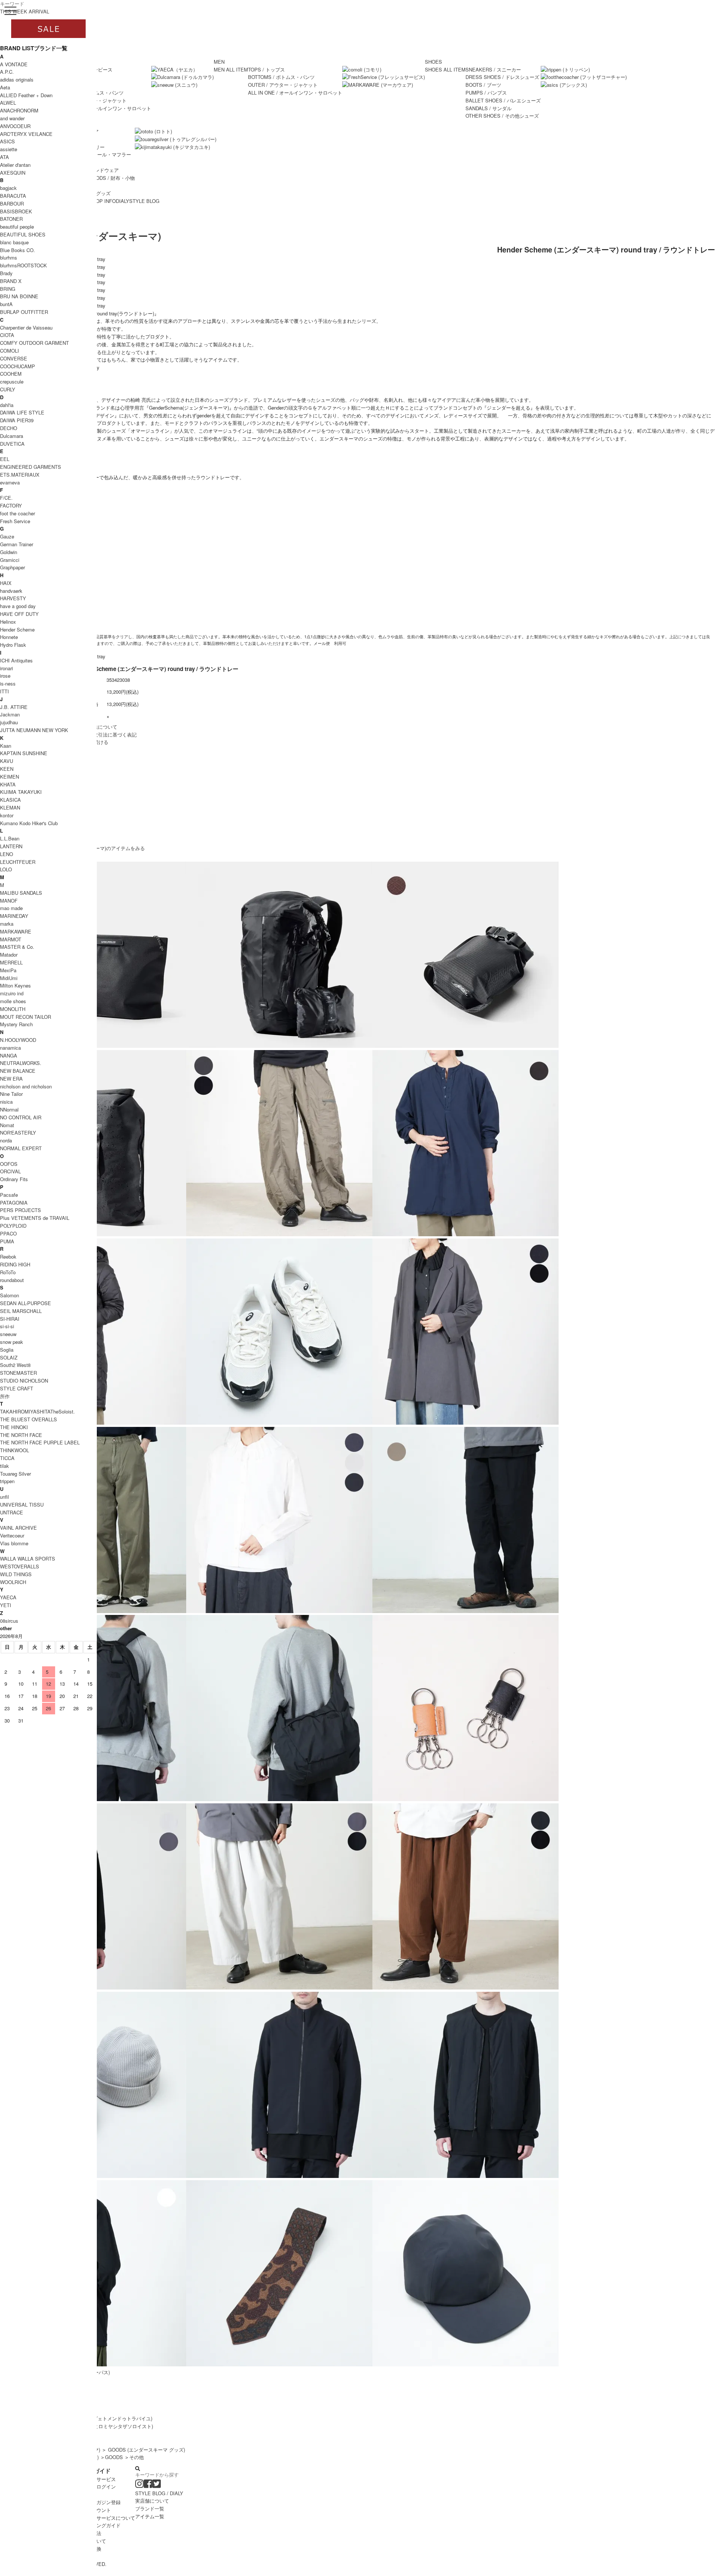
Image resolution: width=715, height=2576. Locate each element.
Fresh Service (15, 521)
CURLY (8, 389)
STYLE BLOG (144, 201)
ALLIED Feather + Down (26, 95)
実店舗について (152, 2501)
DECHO (9, 428)
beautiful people (17, 227)
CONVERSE (14, 358)
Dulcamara (12, 436)
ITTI (4, 691)
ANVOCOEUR (15, 126)
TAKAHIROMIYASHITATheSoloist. (37, 1411)
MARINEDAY (14, 916)
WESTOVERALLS (20, 1566)
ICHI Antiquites (16, 660)
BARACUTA (13, 196)
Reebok (8, 1257)
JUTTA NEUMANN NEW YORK (34, 730)
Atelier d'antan (15, 165)
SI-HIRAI (10, 1319)
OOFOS (9, 1164)
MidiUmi (9, 978)
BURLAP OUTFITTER (24, 312)
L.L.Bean (10, 838)
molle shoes (13, 1001)
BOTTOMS (281, 77)
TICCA (7, 1458)
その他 (136, 2457)
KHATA (8, 784)
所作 (5, 1396)
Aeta (5, 87)
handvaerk (11, 591)
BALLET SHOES (503, 100)
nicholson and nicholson (26, 1086)
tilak (4, 1466)
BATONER (11, 219)
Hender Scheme (17, 629)
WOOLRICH (13, 1582)
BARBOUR (12, 203)
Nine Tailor (11, 1094)
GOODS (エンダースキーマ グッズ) (147, 2450)
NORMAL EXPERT (21, 1148)
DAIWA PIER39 (17, 420)
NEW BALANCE (18, 1071)
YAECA (8, 1597)
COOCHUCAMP (18, 366)
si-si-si (7, 1326)
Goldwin (9, 552)
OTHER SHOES (502, 116)
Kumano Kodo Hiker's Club (29, 823)
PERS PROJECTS (20, 1210)
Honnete (9, 637)
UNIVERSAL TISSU (22, 1505)
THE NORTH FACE (21, 1435)
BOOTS (483, 85)
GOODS (114, 2457)
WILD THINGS (16, 1574)
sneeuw (8, 1334)
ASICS (7, 141)
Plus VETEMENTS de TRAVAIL (35, 1218)
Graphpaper (12, 567)
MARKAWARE (16, 931)
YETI (6, 1605)
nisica (6, 1102)
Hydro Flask (13, 645)
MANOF (9, 901)
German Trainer (17, 544)
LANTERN (11, 846)
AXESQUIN (13, 173)
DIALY (123, 201)
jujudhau (9, 722)
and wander (12, 118)
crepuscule (12, 381)
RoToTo (8, 1272)
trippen (7, 1481)
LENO (7, 854)
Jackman (10, 714)
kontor (7, 815)
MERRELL (11, 962)
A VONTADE (14, 64)
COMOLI (9, 351)
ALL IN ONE (104, 108)
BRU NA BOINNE (19, 296)
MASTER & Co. (17, 947)
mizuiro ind (12, 993)
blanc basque (14, 242)
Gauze (7, 536)
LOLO (6, 869)
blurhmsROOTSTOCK (23, 265)
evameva (10, 482)
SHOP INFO (102, 201)
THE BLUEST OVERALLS (28, 1419)
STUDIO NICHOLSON (24, 1381)
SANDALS (489, 108)
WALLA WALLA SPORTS (28, 1559)
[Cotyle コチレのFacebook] (148, 2485)
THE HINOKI (14, 1427)
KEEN (7, 769)
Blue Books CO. (18, 250)
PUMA (7, 1241)
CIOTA (7, 335)
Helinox (8, 622)
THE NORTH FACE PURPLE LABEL (40, 1442)
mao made (11, 908)
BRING (8, 289)
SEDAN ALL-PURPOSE (26, 1303)
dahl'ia (7, 405)
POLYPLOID (13, 1226)
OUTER (283, 85)
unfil (4, 1497)
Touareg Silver (15, 1474)
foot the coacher (18, 513)
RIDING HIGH (15, 1264)
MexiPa (8, 970)
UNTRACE (12, 1512)
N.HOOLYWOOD (18, 1040)
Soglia (7, 1350)
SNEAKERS (493, 69)
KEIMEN (9, 777)
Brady (6, 273)
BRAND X (11, 281)
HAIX (6, 583)
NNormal (9, 1109)
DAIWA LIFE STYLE (22, 412)
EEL (5, 459)
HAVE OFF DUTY (19, 614)
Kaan (6, 746)
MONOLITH (13, 1009)
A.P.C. (7, 72)
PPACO (8, 1233)
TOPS (266, 69)
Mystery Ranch (16, 1024)
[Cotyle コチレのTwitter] (157, 2485)
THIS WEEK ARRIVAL (25, 11)
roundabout (12, 1280)
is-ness (8, 683)
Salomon (9, 1295)
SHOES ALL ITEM (445, 69)
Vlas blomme (14, 1543)
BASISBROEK (16, 211)
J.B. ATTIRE (14, 707)
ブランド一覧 (150, 2508)
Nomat (7, 1125)
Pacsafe (9, 1195)
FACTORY (11, 505)
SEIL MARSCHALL (21, 1311)
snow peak (12, 1342)
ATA (4, 157)
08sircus (9, 1621)
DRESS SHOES (502, 77)
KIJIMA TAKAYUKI (21, 792)
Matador (9, 955)
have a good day (18, 606)
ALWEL (8, 103)
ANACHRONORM (19, 110)
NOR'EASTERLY (18, 1133)
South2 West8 (15, 1365)
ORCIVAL (10, 1171)
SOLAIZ (9, 1357)
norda (6, 1140)
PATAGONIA (14, 1203)
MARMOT (11, 939)
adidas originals (17, 79)
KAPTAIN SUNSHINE (24, 753)
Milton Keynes (15, 985)
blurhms (9, 257)
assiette (9, 149)
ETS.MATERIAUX (20, 475)
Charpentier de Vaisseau (26, 327)
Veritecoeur (12, 1535)
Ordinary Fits (14, 1179)
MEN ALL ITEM (231, 69)
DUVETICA (12, 444)
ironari (7, 668)
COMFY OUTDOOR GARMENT (34, 343)
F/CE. (6, 498)
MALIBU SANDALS (21, 893)
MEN (219, 62)
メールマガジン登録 (99, 2502)
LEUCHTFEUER (18, 862)
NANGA (9, 1055)
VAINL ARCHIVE (18, 1528)
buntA (6, 304)
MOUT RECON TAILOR (26, 1017)
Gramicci (10, 560)
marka (7, 924)
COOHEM (11, 374)
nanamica (10, 1048)
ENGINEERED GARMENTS (31, 467)
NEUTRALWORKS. (21, 1063)
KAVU (7, 761)
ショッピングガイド (99, 2525)
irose (5, 676)
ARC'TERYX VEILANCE (26, 134)
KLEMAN (10, 807)
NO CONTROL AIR (21, 1117)
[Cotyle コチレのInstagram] (139, 2485)
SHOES (433, 62)
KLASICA (10, 800)
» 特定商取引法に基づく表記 (106, 734)
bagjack (8, 188)
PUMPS (486, 93)
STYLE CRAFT (17, 1388)
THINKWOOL (15, 1450)
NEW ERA (11, 1079)
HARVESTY (13, 598)
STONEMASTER (18, 1373)
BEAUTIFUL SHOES (23, 234)
